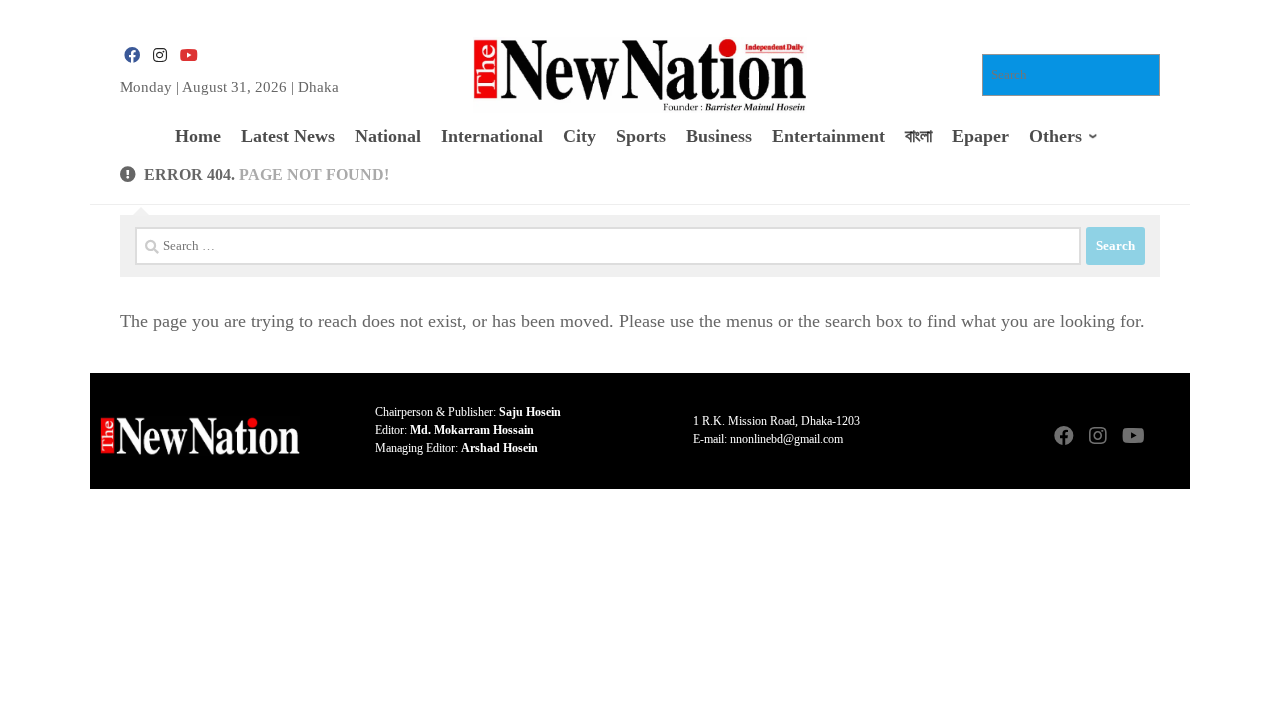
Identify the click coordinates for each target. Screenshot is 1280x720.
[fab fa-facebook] (132, 55)
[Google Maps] (1166, 437)
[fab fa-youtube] (188, 55)
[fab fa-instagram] (160, 55)
